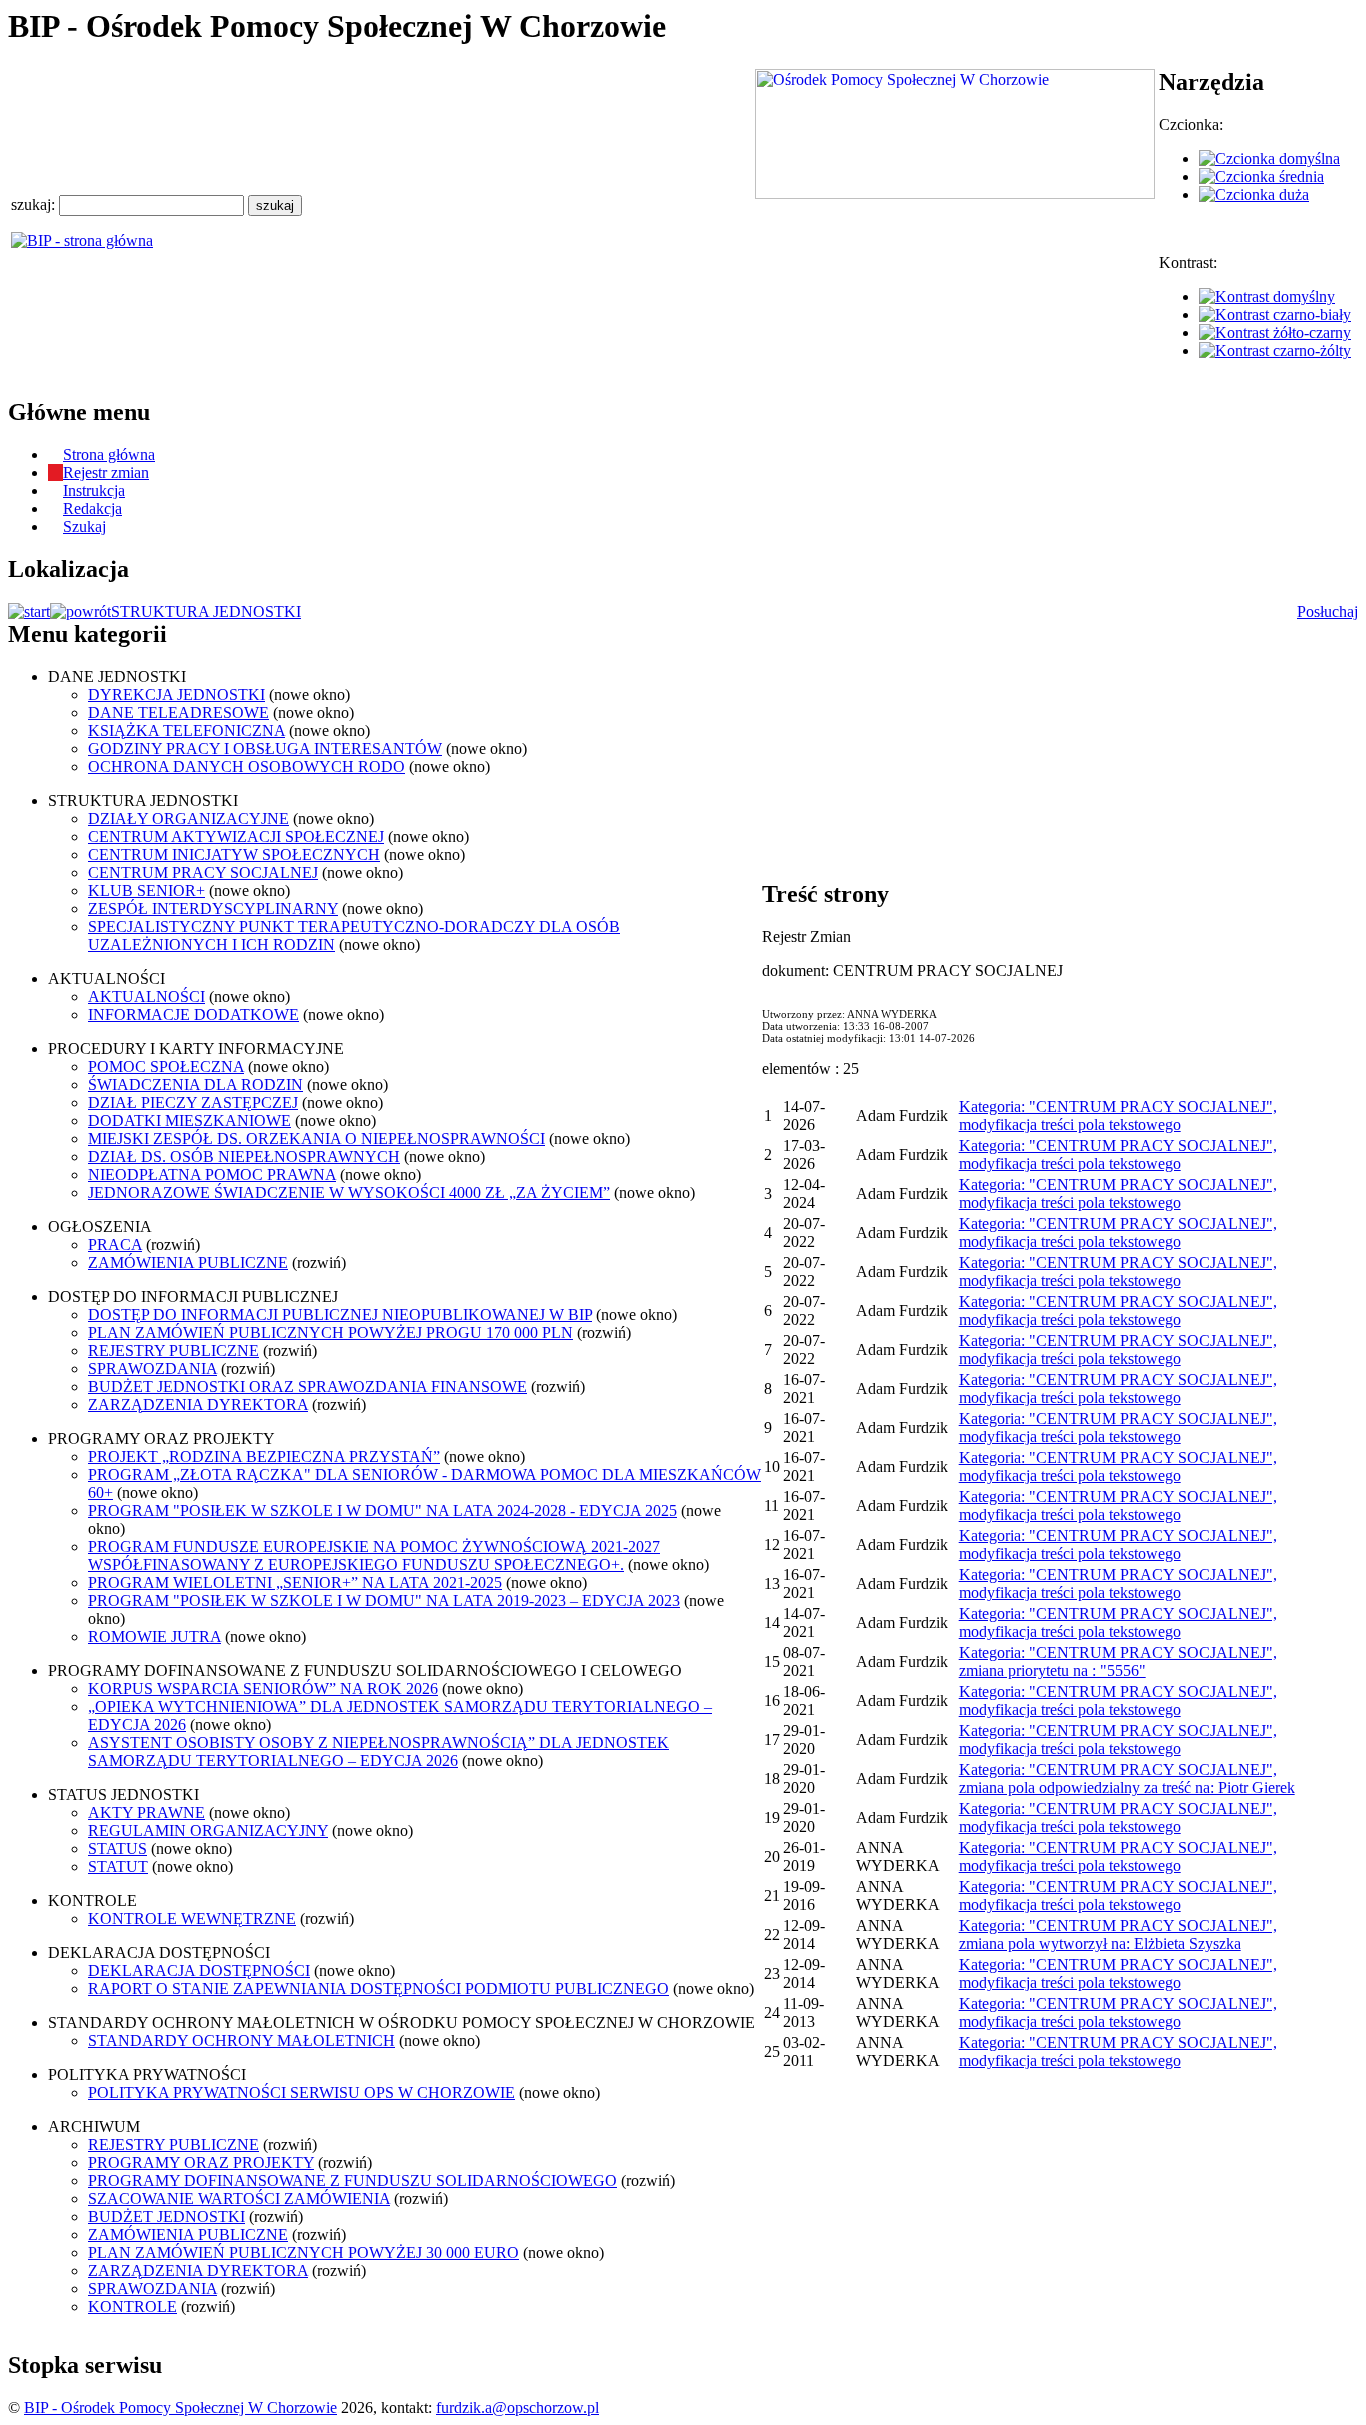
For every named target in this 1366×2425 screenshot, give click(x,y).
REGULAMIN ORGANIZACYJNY (208, 1830)
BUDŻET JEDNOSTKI (166, 2216)
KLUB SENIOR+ (146, 890)
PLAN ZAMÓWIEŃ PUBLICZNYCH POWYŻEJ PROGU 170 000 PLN (330, 1332)
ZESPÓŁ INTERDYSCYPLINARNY (213, 908)
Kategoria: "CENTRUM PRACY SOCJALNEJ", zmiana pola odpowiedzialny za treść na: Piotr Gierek (1127, 1778)
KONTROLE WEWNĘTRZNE (192, 1918)
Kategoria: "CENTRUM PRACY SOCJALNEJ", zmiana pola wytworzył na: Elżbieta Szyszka (1118, 1934)
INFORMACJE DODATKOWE (193, 1014)
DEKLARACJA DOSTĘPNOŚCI (199, 1970)
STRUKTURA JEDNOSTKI (206, 611)
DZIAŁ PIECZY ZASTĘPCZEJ (193, 1102)
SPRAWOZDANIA (152, 1368)
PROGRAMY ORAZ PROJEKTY (201, 2162)
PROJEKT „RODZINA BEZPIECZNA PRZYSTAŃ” (264, 1456)
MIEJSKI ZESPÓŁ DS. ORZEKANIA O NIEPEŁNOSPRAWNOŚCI (316, 1138)
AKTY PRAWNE (146, 1812)
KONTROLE (132, 2306)
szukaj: (35, 204)
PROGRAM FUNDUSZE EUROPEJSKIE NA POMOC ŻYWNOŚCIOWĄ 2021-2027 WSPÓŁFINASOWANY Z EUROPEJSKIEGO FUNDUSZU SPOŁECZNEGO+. (374, 1555)
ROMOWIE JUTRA (154, 1636)
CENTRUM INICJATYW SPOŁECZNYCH (234, 854)
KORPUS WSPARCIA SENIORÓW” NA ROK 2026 (263, 1688)
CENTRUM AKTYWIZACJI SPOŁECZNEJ (236, 836)
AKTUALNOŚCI (146, 996)
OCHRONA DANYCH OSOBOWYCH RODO (246, 766)
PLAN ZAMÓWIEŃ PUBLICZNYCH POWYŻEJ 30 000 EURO (303, 2252)
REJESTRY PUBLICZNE (173, 1350)
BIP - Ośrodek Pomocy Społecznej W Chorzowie (180, 2407)
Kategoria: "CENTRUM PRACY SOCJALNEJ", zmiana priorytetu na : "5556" (1118, 1661)
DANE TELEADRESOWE (178, 712)
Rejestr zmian (106, 472)
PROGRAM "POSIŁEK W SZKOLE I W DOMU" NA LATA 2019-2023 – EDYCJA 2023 (384, 1600)
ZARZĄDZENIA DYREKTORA (198, 1404)
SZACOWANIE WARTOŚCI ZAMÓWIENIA (239, 2198)
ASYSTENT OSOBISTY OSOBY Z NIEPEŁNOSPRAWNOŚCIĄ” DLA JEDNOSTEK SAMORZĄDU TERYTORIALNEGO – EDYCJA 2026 (378, 1751)
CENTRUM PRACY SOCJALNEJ (203, 872)
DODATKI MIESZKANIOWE (189, 1120)
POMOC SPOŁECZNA (166, 1066)
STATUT (118, 1866)
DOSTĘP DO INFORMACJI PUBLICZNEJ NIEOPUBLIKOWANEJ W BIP (340, 1314)
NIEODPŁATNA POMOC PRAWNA (212, 1174)
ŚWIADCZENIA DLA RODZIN (195, 1084)
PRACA (115, 1244)
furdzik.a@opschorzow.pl (517, 2407)
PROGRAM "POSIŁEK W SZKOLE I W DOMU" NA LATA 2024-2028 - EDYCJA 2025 (382, 1510)
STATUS (117, 1848)
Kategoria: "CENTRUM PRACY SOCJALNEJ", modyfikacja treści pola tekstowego (1118, 1115)
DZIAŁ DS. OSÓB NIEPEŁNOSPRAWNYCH (244, 1156)
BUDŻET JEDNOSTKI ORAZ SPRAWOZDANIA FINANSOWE (307, 1386)
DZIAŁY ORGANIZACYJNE (188, 818)
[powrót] (80, 611)
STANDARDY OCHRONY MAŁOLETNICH (241, 2040)
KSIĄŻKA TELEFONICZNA (186, 730)
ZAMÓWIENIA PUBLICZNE (188, 1262)
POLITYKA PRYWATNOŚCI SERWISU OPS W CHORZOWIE (301, 2092)
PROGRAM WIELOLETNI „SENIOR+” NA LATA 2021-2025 (295, 1582)
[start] (29, 611)
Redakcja (92, 508)
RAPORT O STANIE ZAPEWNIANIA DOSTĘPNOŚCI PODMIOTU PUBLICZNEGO (378, 1988)
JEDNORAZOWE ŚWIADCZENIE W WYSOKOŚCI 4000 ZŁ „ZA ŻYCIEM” (349, 1192)
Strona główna (109, 454)
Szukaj (84, 526)
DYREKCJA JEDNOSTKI (176, 694)
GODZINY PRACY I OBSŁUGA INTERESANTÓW (265, 748)
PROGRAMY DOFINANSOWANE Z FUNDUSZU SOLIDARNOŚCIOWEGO (352, 2180)
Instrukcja (94, 490)
